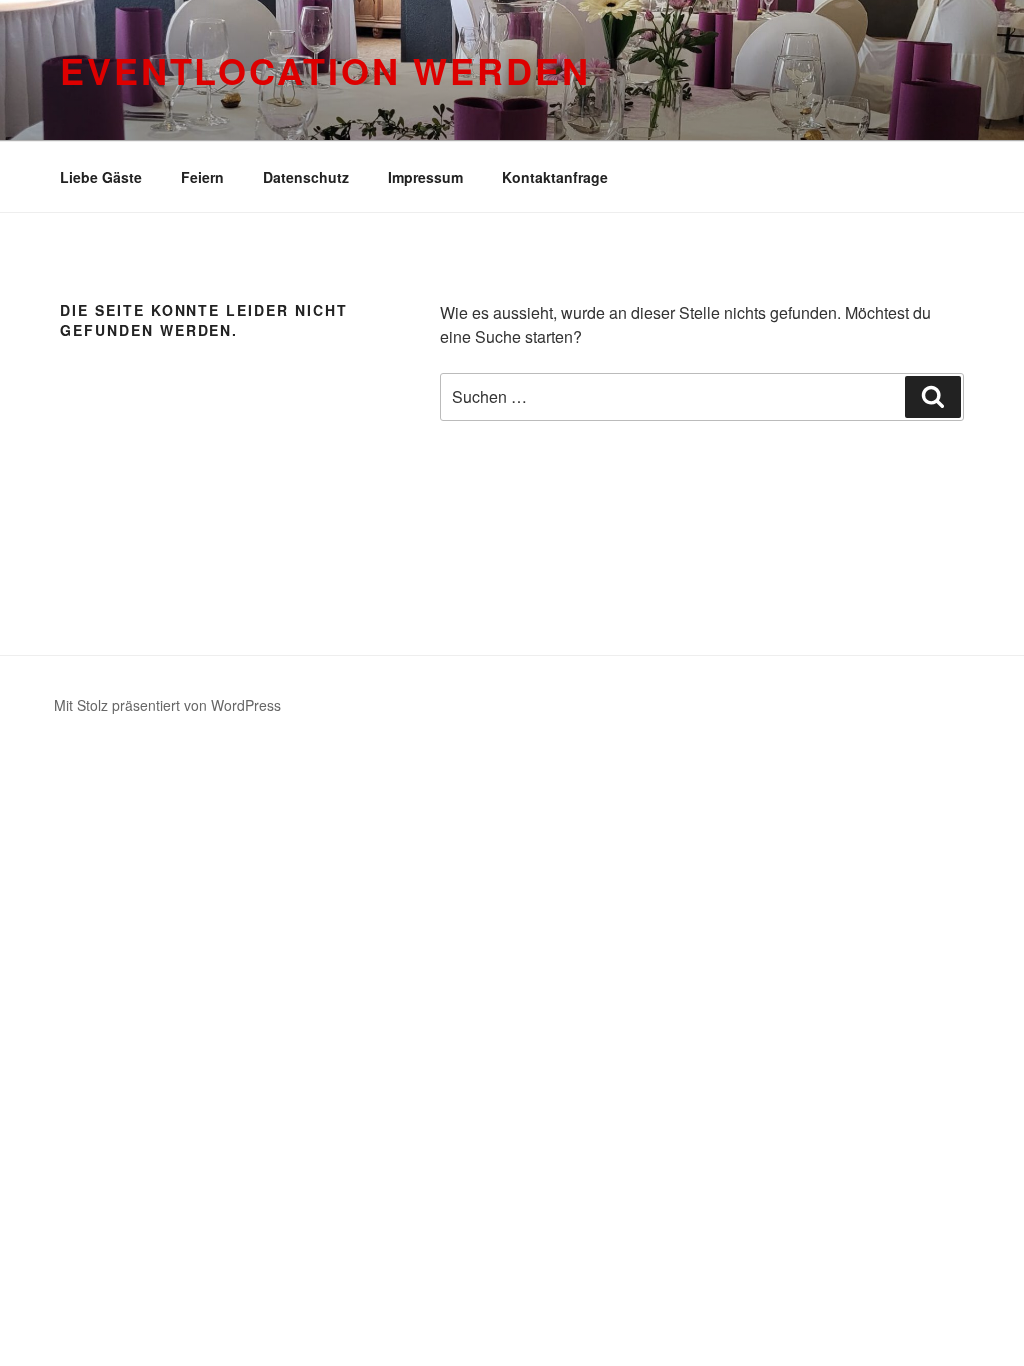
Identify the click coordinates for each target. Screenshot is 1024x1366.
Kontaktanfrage (555, 177)
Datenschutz (306, 177)
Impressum (425, 177)
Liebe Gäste (101, 177)
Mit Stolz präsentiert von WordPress (167, 705)
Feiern (202, 177)
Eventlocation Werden (325, 70)
